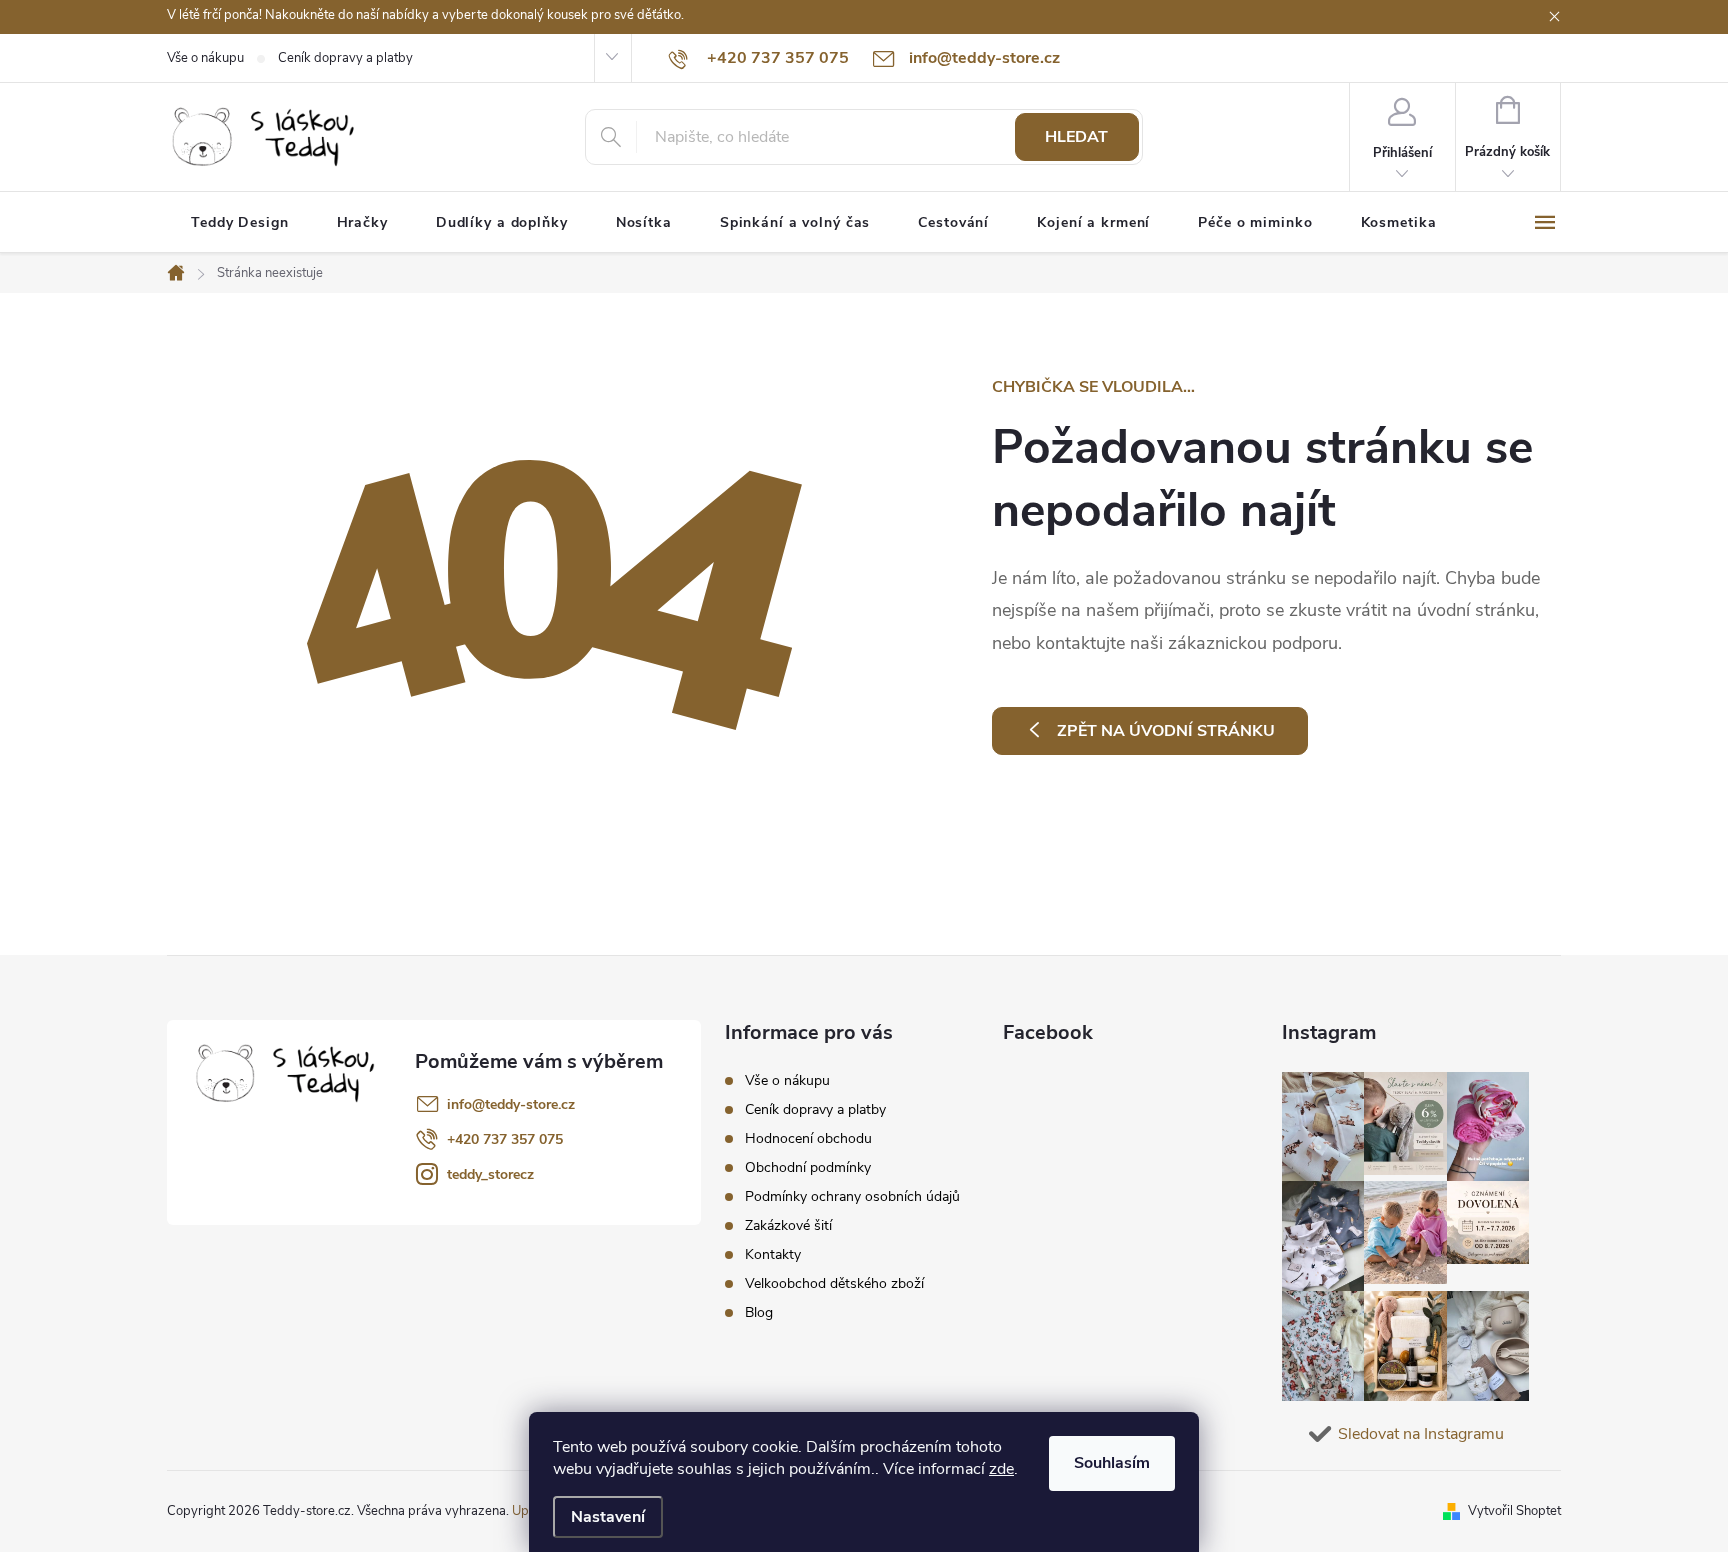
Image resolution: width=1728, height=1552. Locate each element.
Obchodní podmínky (808, 1167)
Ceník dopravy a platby (345, 58)
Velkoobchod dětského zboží (834, 1283)
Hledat (1076, 137)
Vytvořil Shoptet (1514, 1511)
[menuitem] (240, 223)
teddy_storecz (490, 1174)
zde (1001, 1469)
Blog (759, 1312)
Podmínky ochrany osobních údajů (852, 1196)
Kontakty (773, 1254)
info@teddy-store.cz (511, 1104)
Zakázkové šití (788, 1225)
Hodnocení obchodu (808, 1138)
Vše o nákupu (205, 58)
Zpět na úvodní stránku (1166, 731)
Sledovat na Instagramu (1421, 1434)
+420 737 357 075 (505, 1139)
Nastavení (608, 1517)
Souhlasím (1112, 1463)
